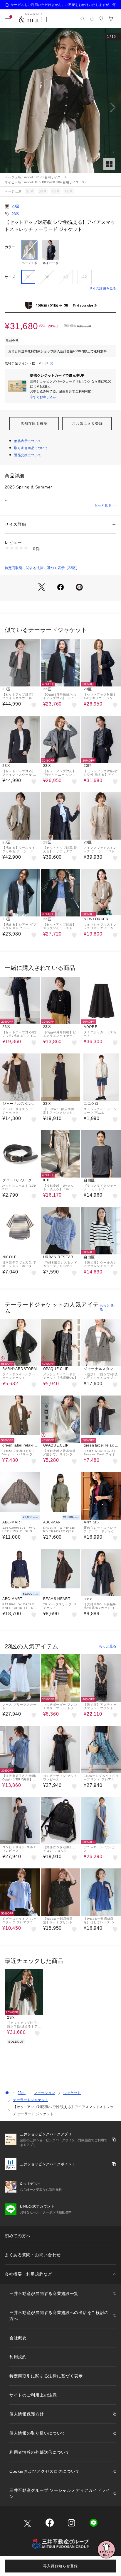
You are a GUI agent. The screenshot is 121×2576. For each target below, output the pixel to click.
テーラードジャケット (31, 2100)
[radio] (29, 253)
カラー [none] (10, 247)
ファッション (44, 2093)
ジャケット (72, 2093)
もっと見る (103, 505)
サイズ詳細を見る (103, 288)
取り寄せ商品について (31, 448)
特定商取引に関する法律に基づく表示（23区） (42, 568)
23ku (22, 2093)
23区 (16, 206)
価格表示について (28, 441)
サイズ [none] (10, 277)
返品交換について (28, 455)
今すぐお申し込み (43, 397)
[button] (60, 107)
